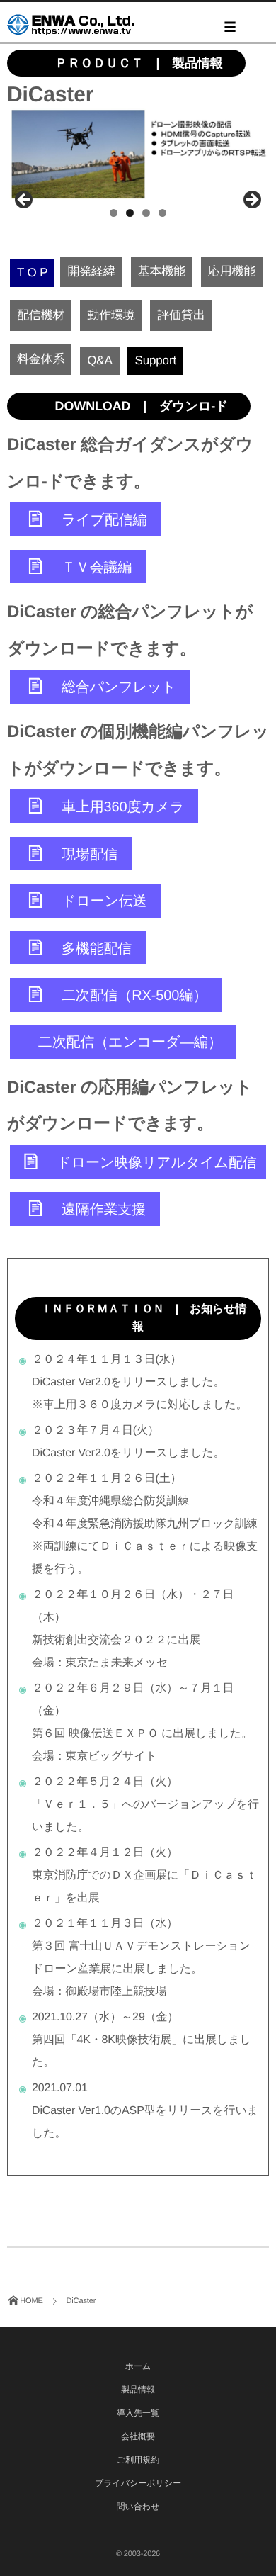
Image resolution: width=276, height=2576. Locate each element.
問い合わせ (138, 2507)
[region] (138, 155)
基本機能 (162, 271)
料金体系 (41, 359)
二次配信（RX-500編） (134, 996)
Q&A (99, 360)
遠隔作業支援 (104, 1210)
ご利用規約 (138, 2460)
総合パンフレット (119, 687)
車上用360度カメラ (123, 807)
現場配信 (90, 854)
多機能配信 (97, 948)
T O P (32, 272)
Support (155, 360)
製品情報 (138, 2390)
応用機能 (232, 271)
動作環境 (111, 315)
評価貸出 (181, 315)
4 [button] (162, 213)
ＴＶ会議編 (97, 567)
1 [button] (114, 213)
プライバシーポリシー (138, 2483)
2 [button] (130, 213)
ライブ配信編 (104, 520)
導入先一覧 (138, 2413)
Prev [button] (25, 201)
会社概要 (138, 2436)
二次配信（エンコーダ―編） (130, 1042)
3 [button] (146, 213)
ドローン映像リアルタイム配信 (155, 1162)
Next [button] (251, 201)
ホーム (138, 2366)
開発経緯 (91, 271)
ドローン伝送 (104, 901)
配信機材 (41, 315)
